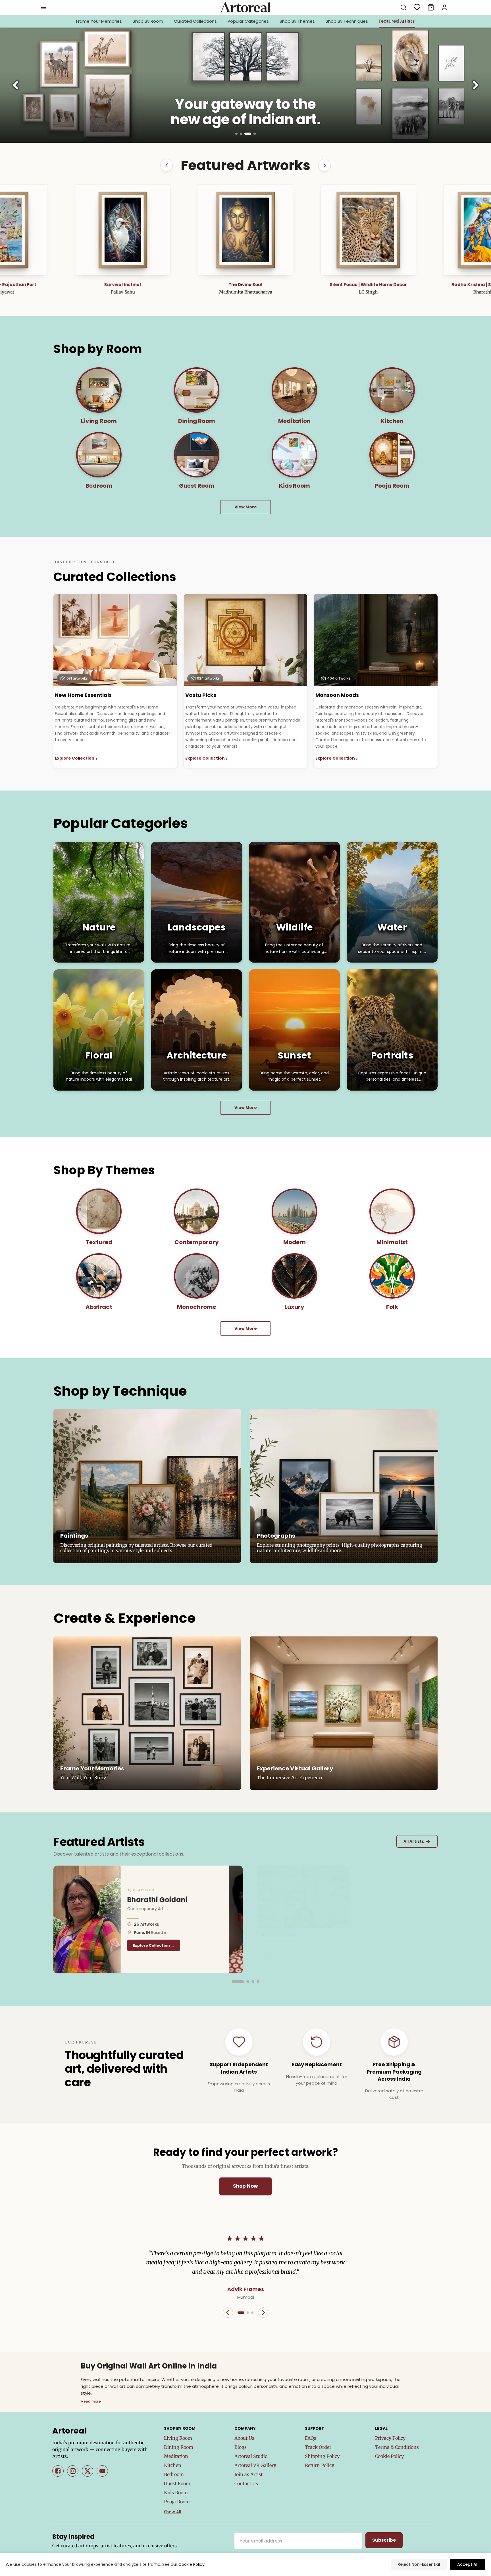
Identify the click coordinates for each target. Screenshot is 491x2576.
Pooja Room (177, 2502)
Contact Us (246, 2483)
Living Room (178, 2438)
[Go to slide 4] (255, 134)
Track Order (318, 2447)
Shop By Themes (297, 21)
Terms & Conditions (397, 2447)
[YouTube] (102, 2471)
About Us (244, 2438)
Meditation (176, 2456)
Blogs (241, 2447)
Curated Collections (195, 21)
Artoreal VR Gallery (255, 2465)
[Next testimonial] (263, 2313)
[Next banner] (475, 85)
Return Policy (320, 2465)
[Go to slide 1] (239, 134)
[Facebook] (58, 2471)
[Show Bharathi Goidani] (233, 1982)
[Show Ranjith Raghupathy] (238, 1982)
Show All (173, 2512)
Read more (91, 2401)
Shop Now (246, 2186)
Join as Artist (248, 2474)
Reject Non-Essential (419, 2564)
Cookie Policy (389, 2456)
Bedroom (174, 2474)
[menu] (43, 7)
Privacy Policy (390, 2438)
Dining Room (179, 2447)
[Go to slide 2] (246, 134)
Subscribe (384, 2540)
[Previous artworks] (167, 165)
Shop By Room (148, 21)
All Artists (417, 1841)
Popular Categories (248, 21)
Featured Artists (397, 21)
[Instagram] (73, 2471)
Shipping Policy (322, 2456)
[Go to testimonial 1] (241, 2313)
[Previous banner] (16, 85)
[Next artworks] (324, 165)
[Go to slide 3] (250, 134)
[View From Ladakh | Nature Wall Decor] (246, 230)
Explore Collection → (167, 1945)
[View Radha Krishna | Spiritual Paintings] (123, 230)
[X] (88, 2471)
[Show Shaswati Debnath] (258, 1982)
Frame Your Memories (99, 21)
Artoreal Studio (251, 2456)
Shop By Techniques (347, 21)
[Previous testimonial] (228, 2313)
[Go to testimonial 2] (248, 2313)
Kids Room (176, 2493)
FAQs (311, 2438)
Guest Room (177, 2483)
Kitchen (173, 2465)
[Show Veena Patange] (248, 1982)
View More (246, 507)
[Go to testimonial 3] (252, 2313)
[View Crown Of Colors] (368, 230)
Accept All (468, 2564)
